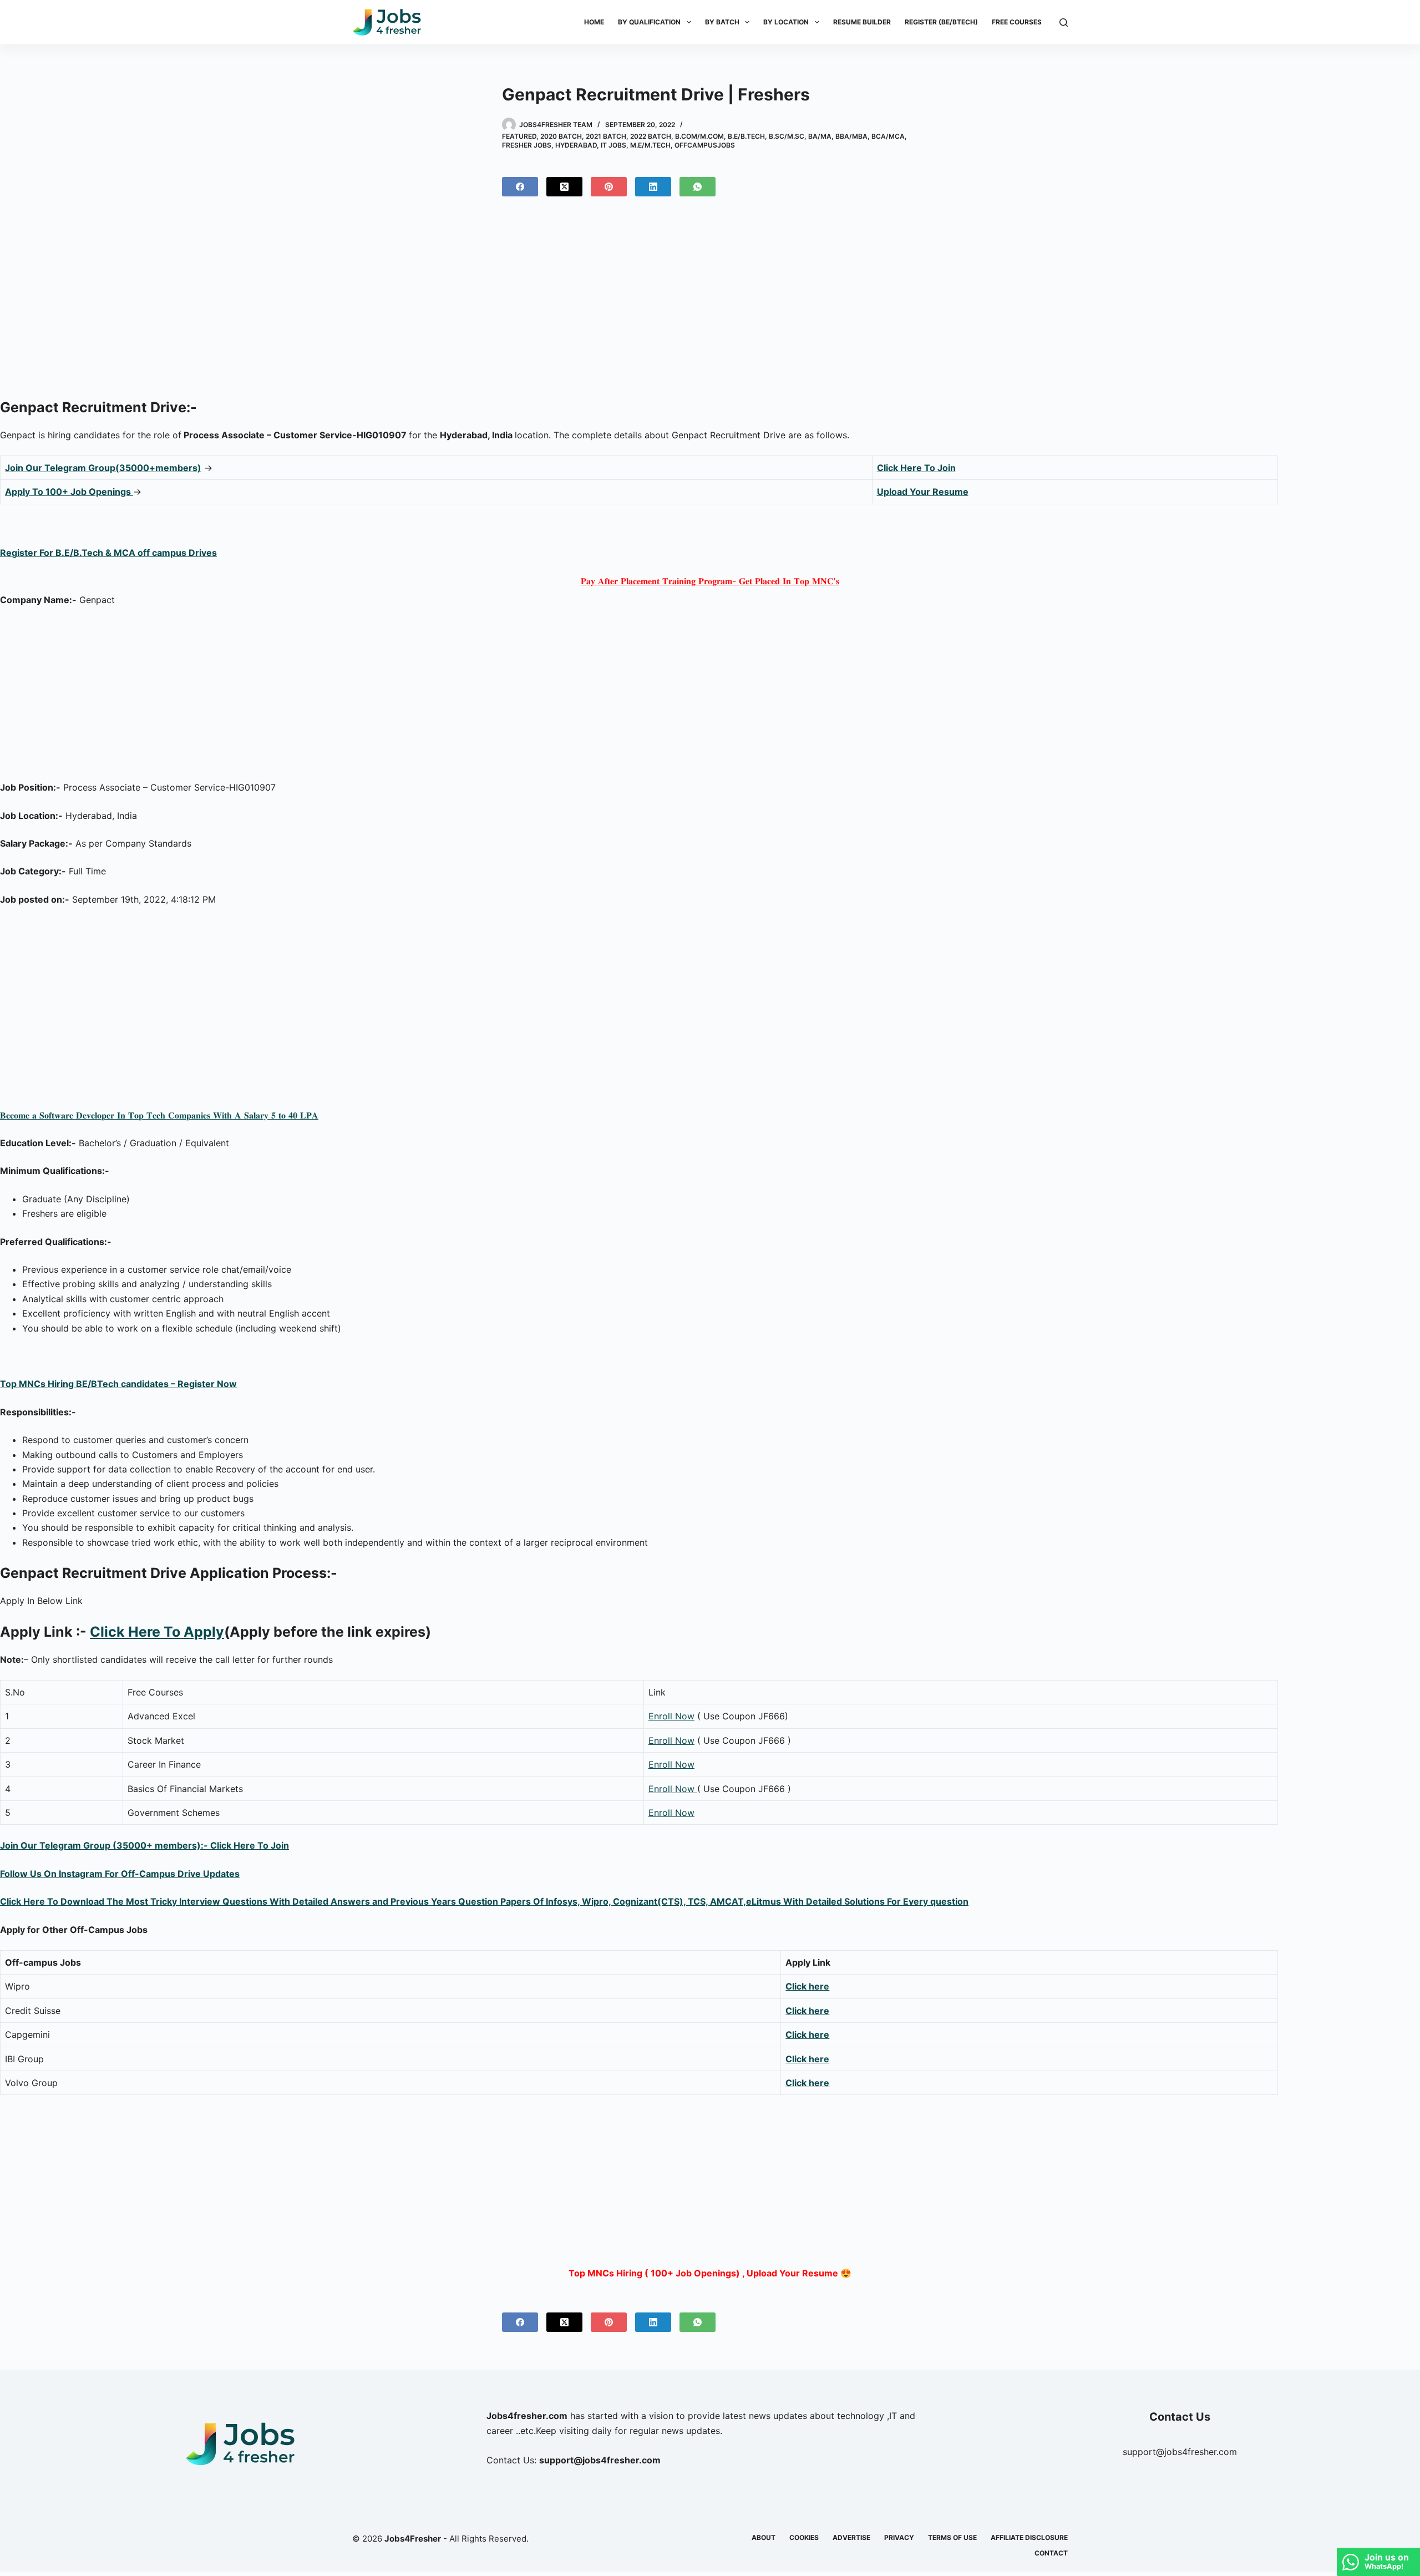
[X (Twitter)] (564, 187)
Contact (1051, 2553)
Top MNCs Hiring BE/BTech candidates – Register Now (118, 1384)
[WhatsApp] (698, 187)
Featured (519, 136)
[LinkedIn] (653, 187)
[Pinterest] (609, 187)
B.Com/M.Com (699, 136)
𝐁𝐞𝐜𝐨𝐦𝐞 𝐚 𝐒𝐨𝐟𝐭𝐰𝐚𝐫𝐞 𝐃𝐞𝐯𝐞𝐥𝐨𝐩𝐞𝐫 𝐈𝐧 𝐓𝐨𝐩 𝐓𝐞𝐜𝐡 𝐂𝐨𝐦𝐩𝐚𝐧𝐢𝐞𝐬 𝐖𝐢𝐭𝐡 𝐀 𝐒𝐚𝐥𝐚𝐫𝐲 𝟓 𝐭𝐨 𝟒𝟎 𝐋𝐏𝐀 (159, 1115)
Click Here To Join (916, 468)
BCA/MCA (888, 136)
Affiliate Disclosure (1029, 2537)
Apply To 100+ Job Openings (69, 492)
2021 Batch (606, 136)
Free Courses (1017, 22)
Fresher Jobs (527, 145)
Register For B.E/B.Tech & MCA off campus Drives (108, 553)
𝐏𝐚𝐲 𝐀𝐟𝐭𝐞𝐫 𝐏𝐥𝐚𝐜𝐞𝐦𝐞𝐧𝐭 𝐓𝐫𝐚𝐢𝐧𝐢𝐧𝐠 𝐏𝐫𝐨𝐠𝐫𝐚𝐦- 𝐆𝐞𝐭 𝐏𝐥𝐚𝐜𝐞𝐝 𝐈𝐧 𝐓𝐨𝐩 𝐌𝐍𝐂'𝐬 (710, 581)
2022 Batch (651, 136)
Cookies (804, 2537)
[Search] (1064, 22)
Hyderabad (576, 145)
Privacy (899, 2537)
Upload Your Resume (923, 492)
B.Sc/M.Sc (787, 136)
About (764, 2537)
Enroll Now (671, 1716)
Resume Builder (862, 22)
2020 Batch (561, 136)
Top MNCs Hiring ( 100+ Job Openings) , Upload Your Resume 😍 (710, 2273)
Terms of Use (952, 2537)
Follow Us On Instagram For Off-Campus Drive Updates (120, 1874)
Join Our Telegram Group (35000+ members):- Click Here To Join (144, 1845)
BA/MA (820, 136)
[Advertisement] (710, 302)
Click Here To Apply (157, 1632)
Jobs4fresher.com (527, 2416)
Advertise (851, 2537)
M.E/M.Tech (650, 145)
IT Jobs (613, 145)
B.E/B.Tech (746, 136)
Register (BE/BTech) (941, 22)
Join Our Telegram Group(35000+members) (103, 468)
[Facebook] (520, 187)
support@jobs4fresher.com (1180, 2452)
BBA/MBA (851, 136)
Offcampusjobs (705, 145)
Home (594, 22)
